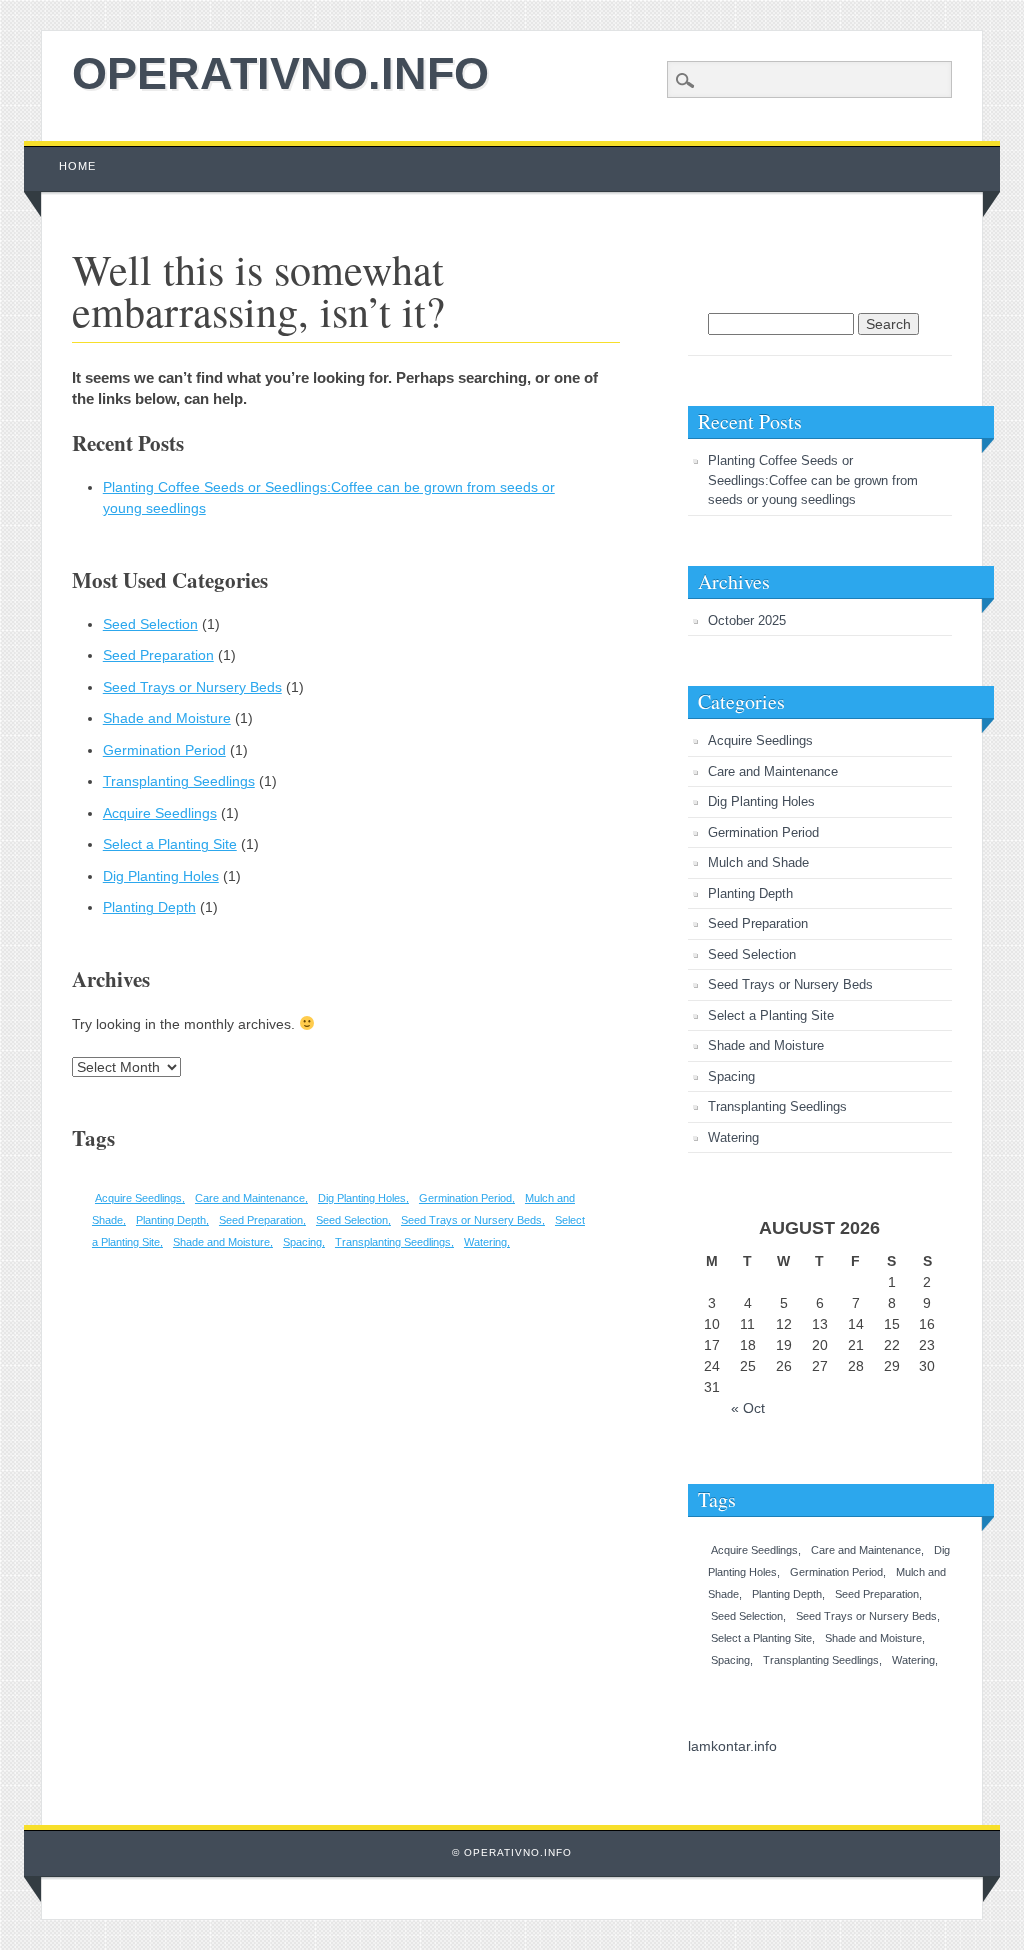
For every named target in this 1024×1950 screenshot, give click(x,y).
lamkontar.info (732, 1746)
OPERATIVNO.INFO (280, 73)
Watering (485, 1242)
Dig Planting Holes (161, 876)
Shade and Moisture (167, 718)
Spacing (302, 1242)
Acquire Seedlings (160, 813)
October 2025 (747, 620)
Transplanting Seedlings (179, 781)
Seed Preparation (158, 655)
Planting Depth (149, 907)
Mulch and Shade (758, 862)
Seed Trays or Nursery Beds (192, 687)
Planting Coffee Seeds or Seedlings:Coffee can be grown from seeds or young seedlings (813, 480)
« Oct (748, 1408)
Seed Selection (150, 624)
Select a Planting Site (170, 844)
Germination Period (164, 750)
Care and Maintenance (250, 1198)
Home (77, 166)
